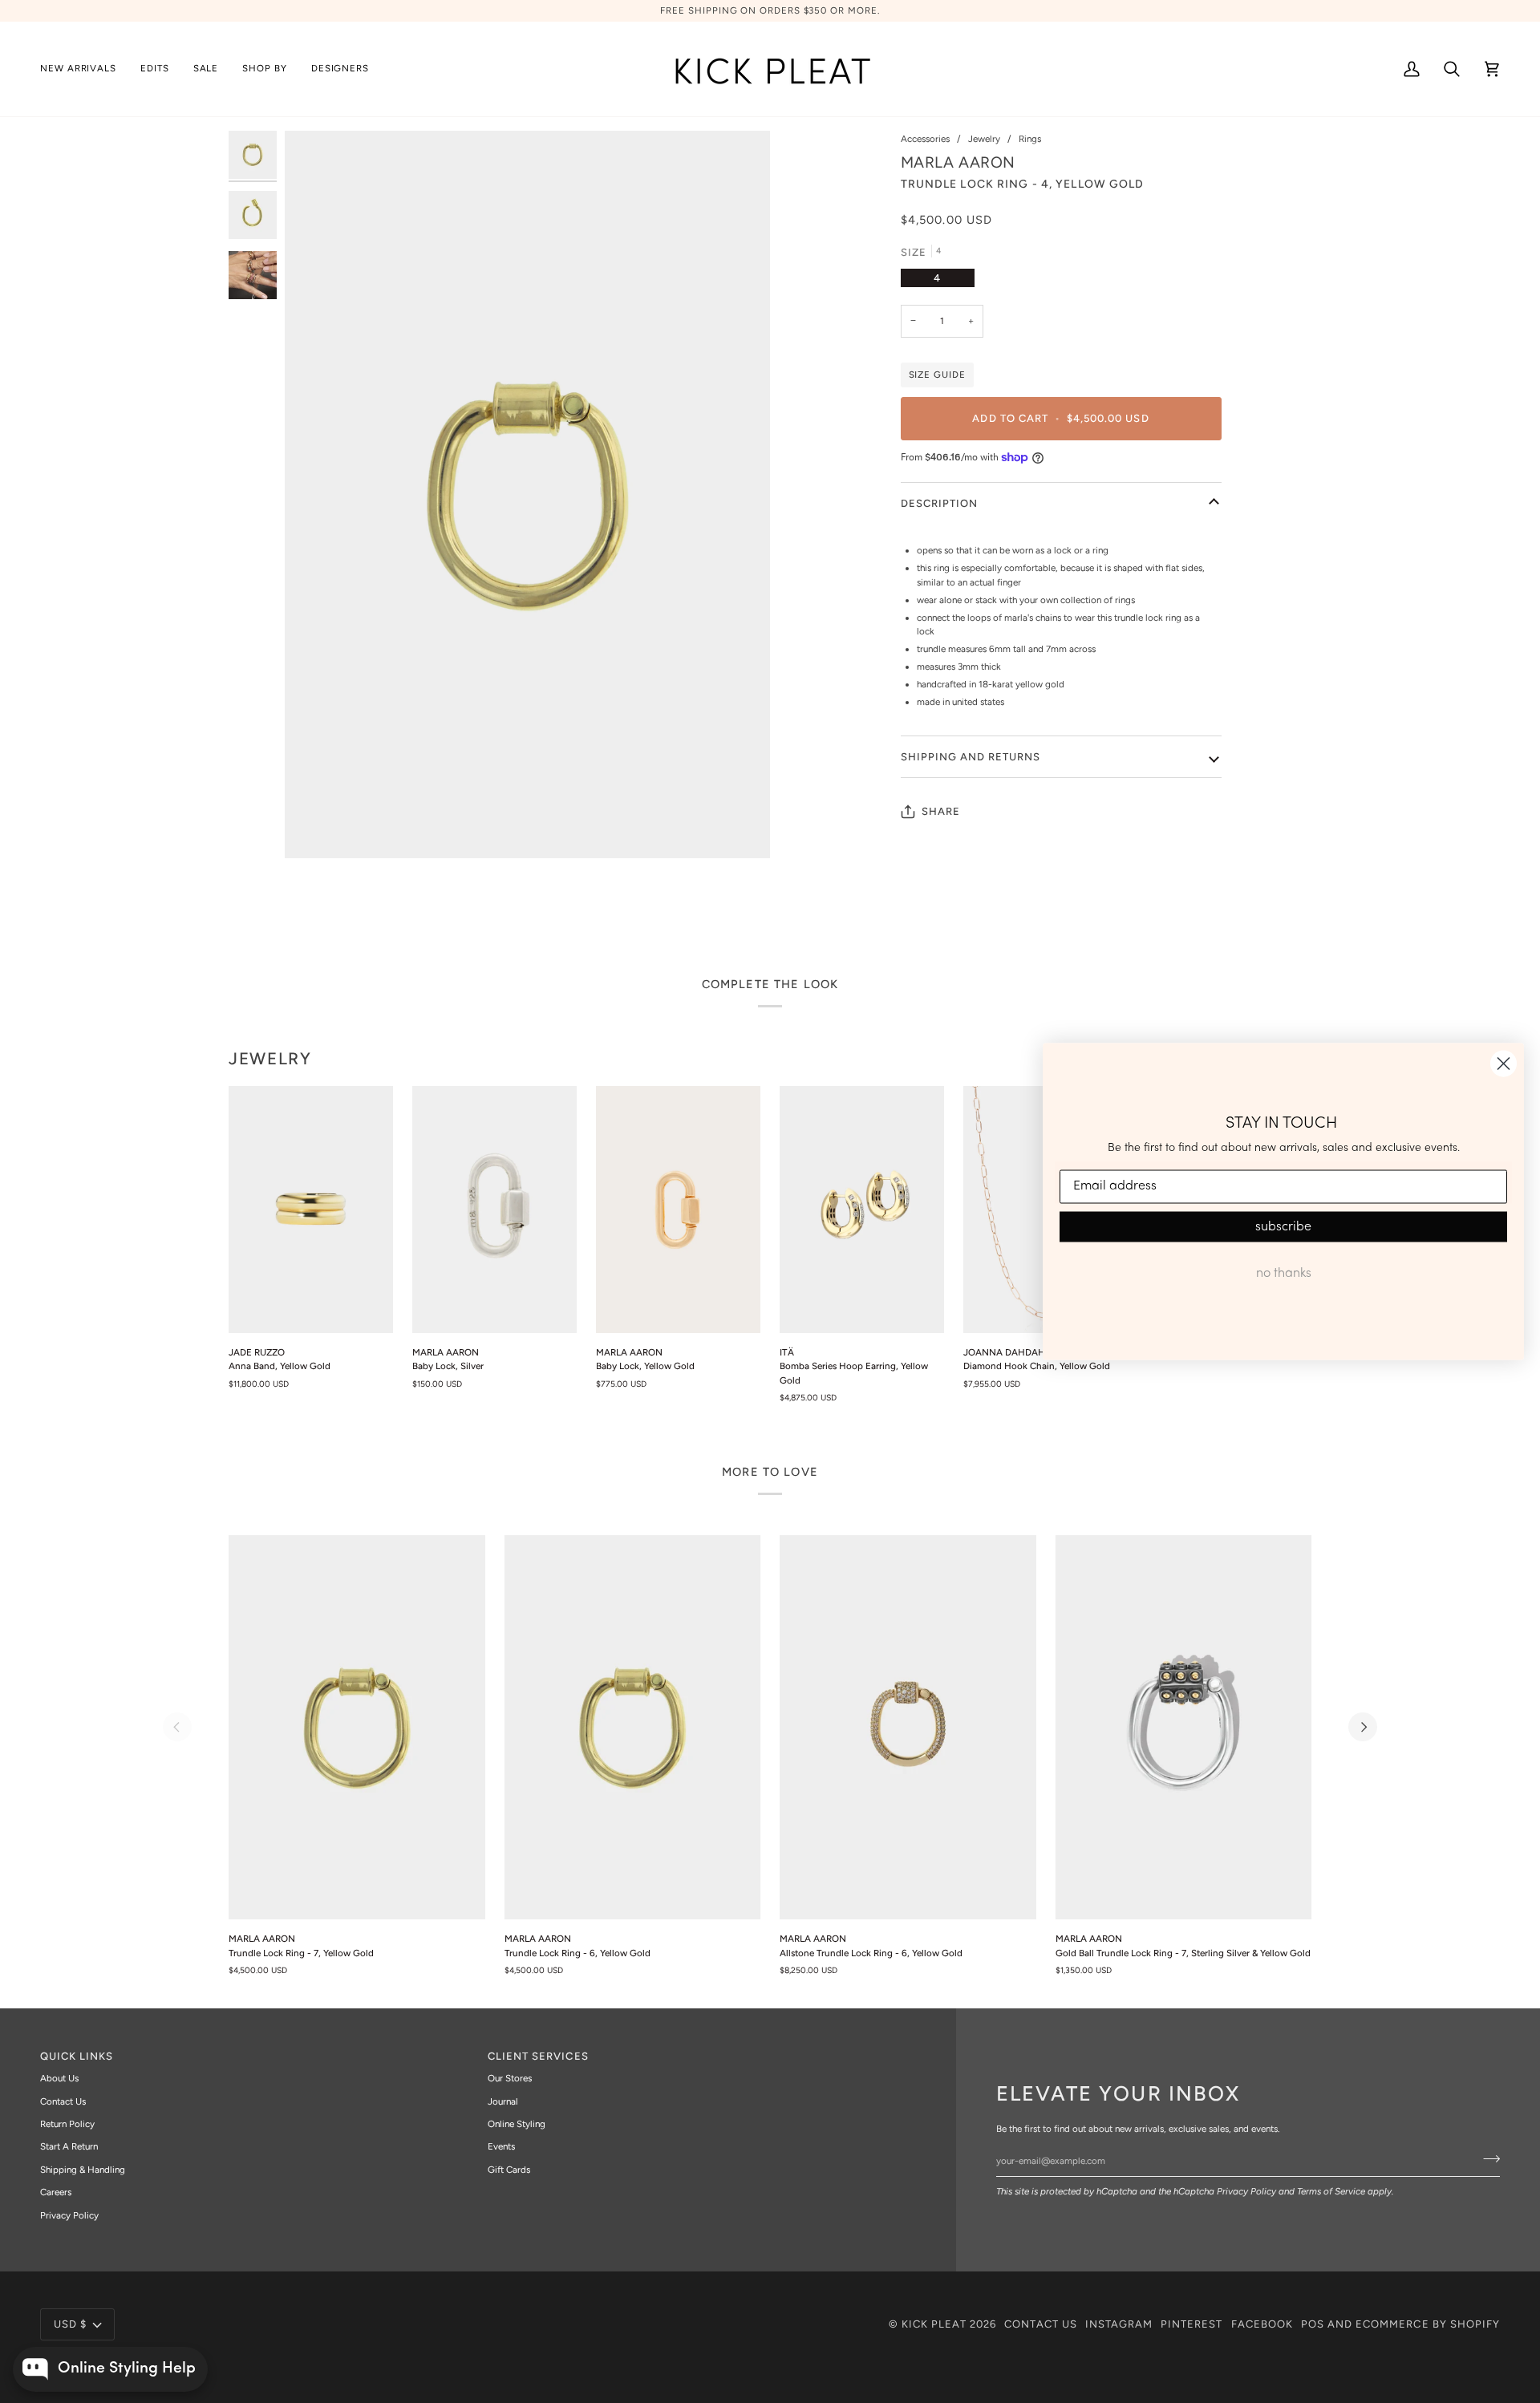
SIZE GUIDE (937, 375)
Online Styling (517, 2124)
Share (941, 811)
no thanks (1284, 1273)
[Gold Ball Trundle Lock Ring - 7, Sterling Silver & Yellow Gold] (1184, 1727)
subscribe (1283, 1226)
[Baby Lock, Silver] (494, 1210)
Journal (503, 2101)
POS (1313, 2324)
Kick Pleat (934, 2324)
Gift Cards (509, 2170)
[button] (155, 69)
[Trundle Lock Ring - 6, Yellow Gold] (633, 1727)
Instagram (1119, 2324)
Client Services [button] (538, 2056)
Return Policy (67, 2124)
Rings (1030, 139)
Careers (56, 2192)
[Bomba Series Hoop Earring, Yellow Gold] (862, 1210)
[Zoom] (527, 495)
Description (939, 503)
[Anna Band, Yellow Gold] (311, 1210)
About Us (59, 2078)
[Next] (1363, 1727)
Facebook (1262, 2324)
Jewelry (984, 139)
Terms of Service (1331, 2191)
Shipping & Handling (83, 2170)
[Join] (1487, 2158)
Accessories (925, 139)
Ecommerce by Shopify (1428, 2324)
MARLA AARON (958, 162)
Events (501, 2146)
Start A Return (69, 2146)
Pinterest (1191, 2324)
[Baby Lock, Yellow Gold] (678, 1210)
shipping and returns (971, 757)
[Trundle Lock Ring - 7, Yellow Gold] (357, 1727)
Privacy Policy (1246, 2191)
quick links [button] (77, 2056)
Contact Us (63, 2101)
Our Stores (510, 2078)
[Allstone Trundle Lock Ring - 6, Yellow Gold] (908, 1727)
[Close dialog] (1504, 1064)
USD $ (70, 2324)
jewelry (270, 1058)
